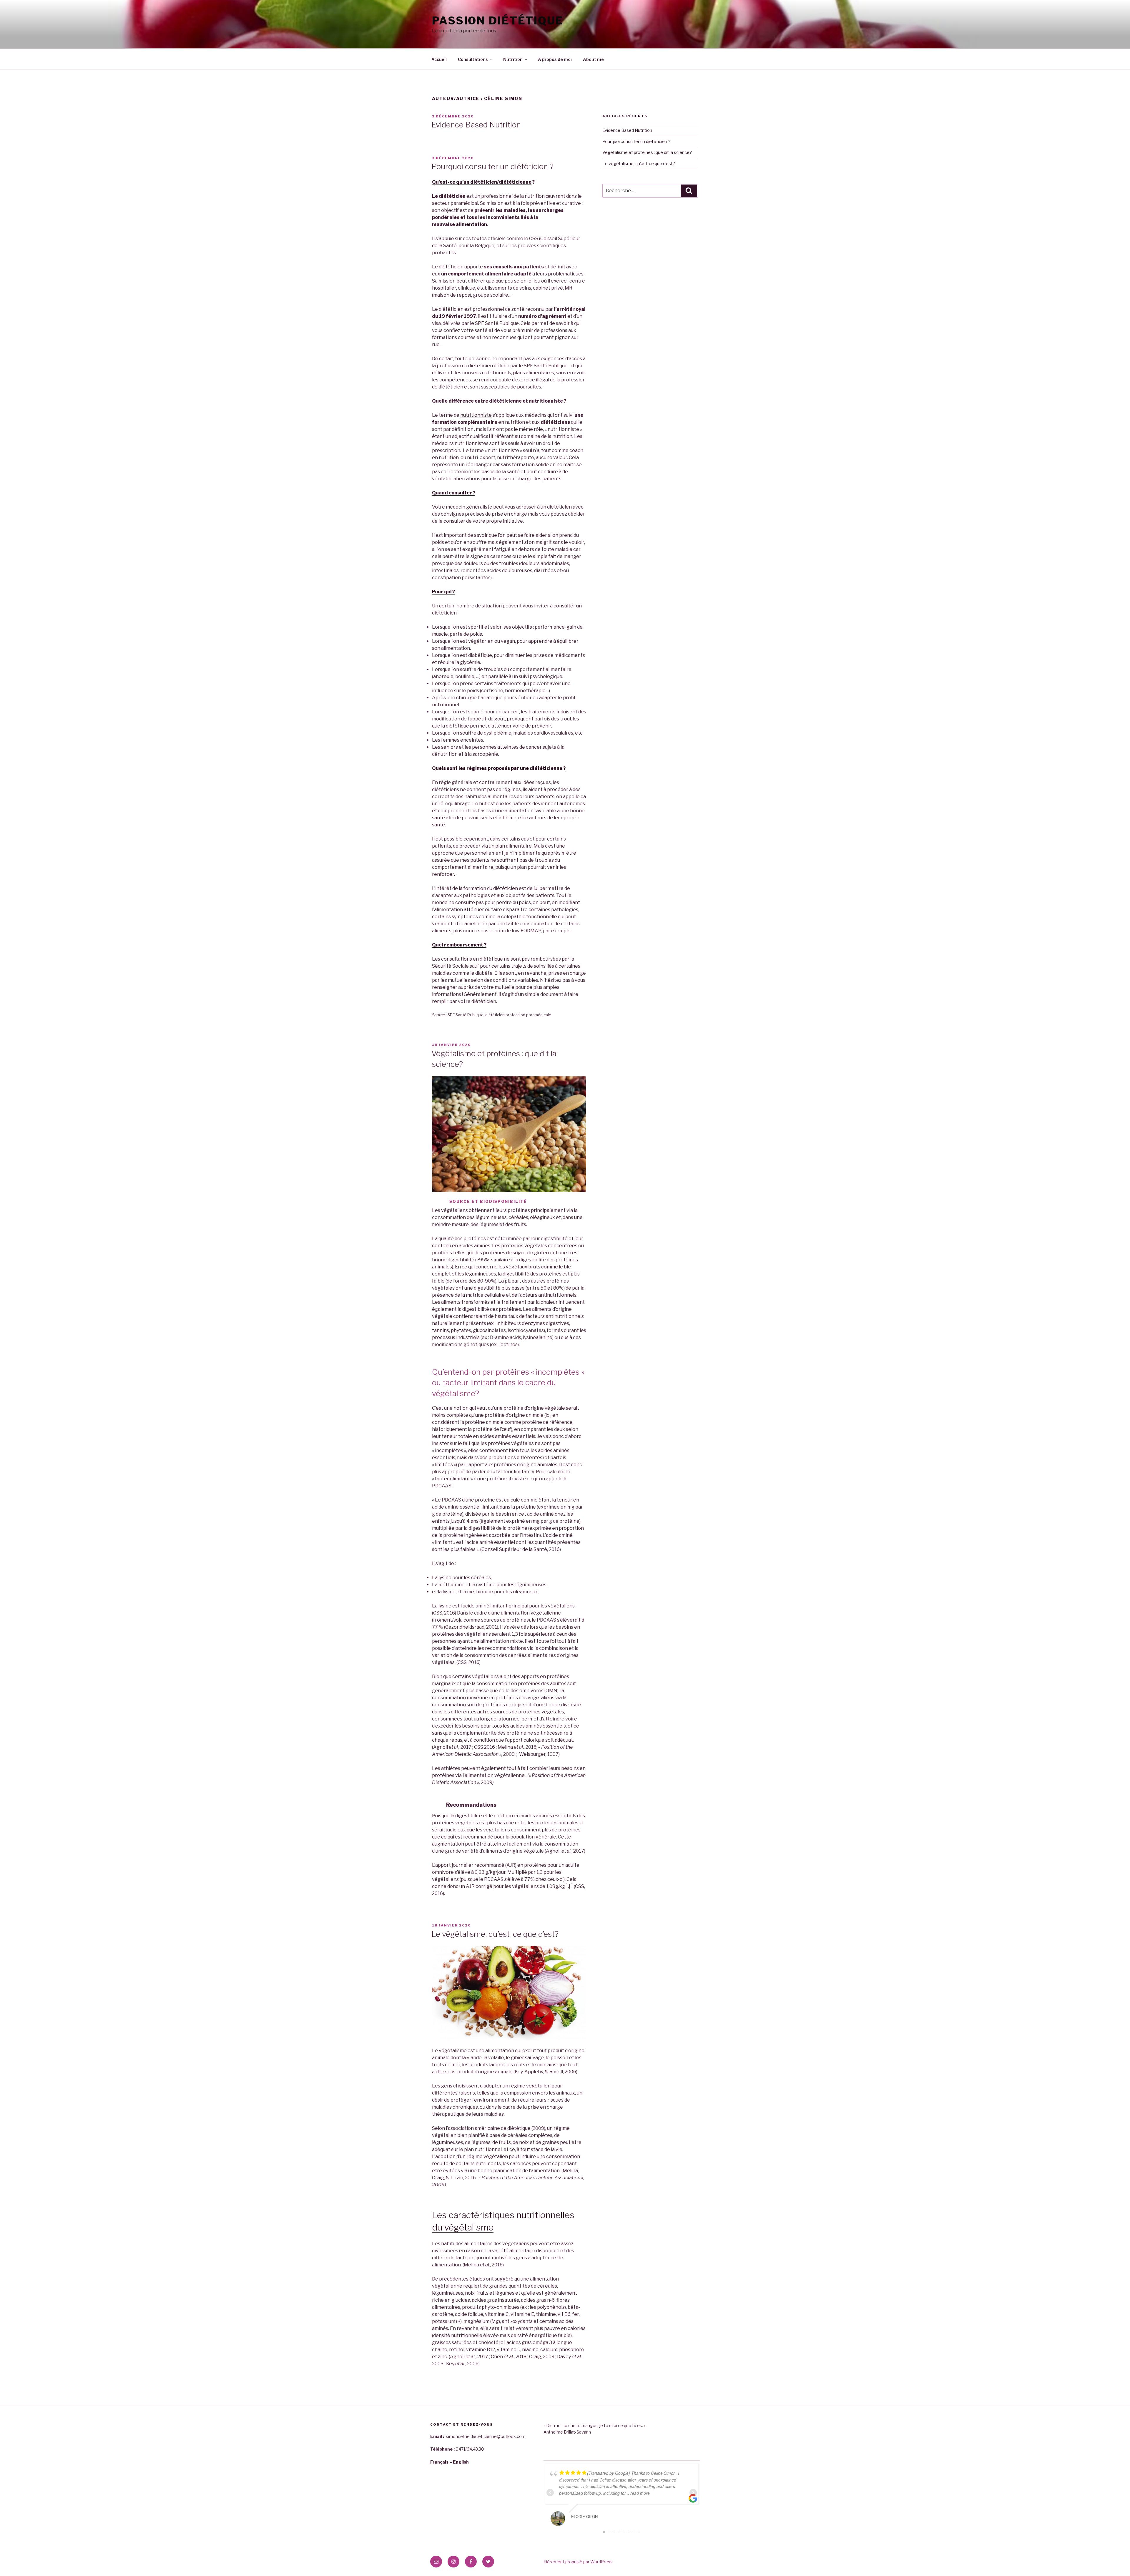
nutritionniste (476, 415)
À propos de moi (555, 59)
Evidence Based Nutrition (476, 125)
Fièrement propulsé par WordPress (578, 2562)
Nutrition (513, 59)
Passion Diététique (498, 21)
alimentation (471, 224)
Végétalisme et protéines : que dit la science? (647, 152)
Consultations (473, 59)
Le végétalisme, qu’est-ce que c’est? (495, 1934)
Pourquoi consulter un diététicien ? (492, 166)
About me (593, 59)
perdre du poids (514, 902)
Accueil (439, 59)
